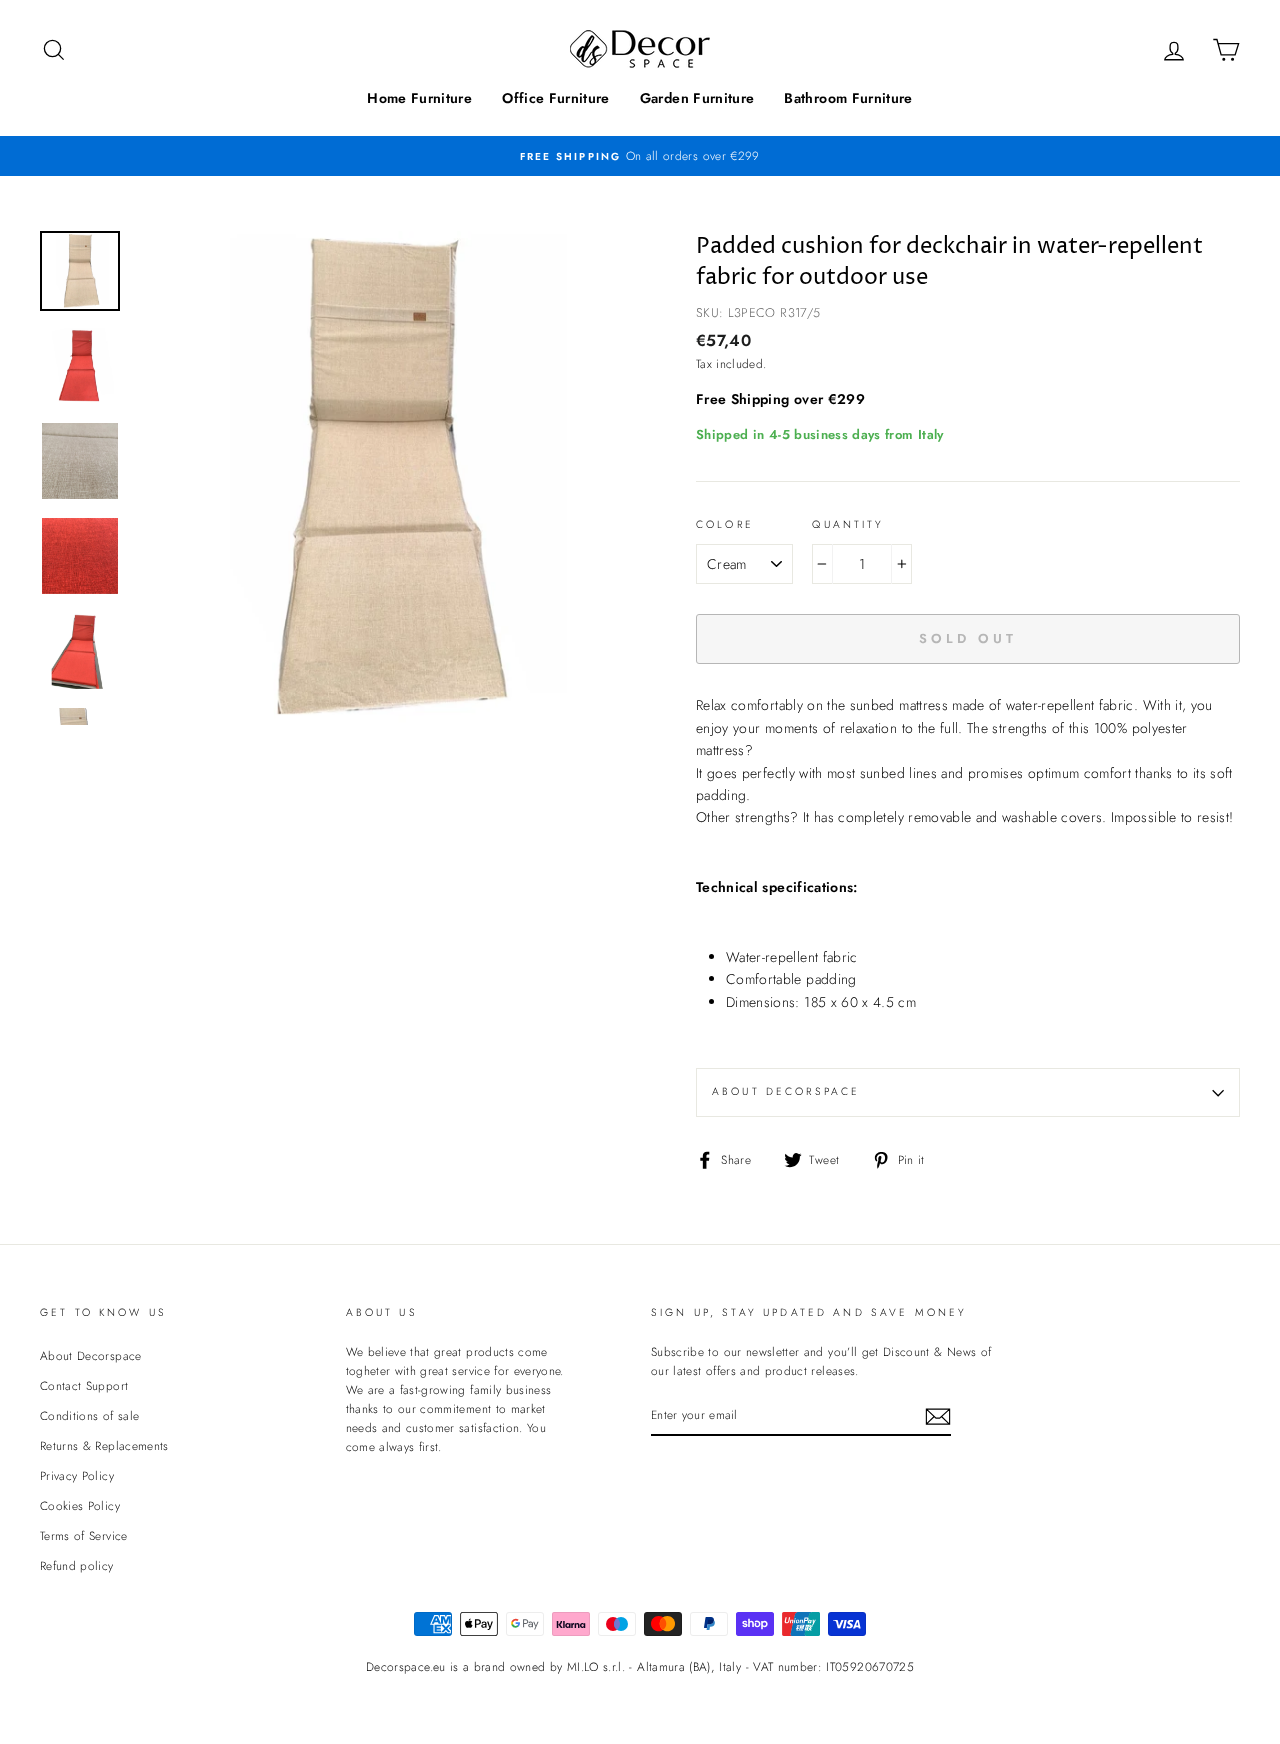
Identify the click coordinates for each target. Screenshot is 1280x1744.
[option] (640, 155)
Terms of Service (84, 1535)
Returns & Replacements (104, 1445)
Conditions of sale (89, 1415)
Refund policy (77, 1565)
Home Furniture (419, 98)
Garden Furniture (697, 98)
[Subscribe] (938, 1415)
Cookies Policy (80, 1505)
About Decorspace (786, 1091)
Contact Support (84, 1385)
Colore (725, 524)
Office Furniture (556, 98)
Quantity (848, 524)
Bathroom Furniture (848, 98)
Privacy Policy (77, 1475)
